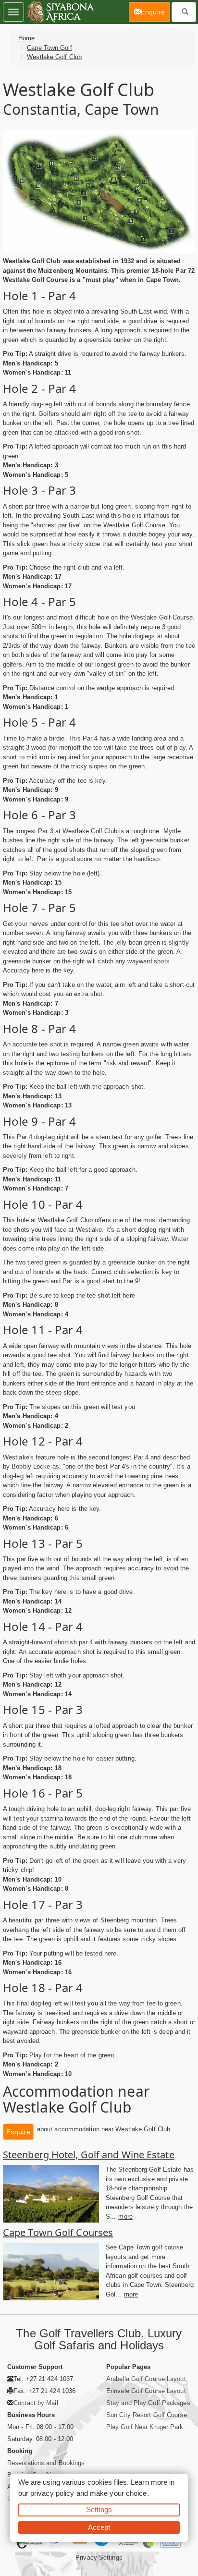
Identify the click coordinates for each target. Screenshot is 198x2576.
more (125, 2217)
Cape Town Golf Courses (58, 2232)
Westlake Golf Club (54, 57)
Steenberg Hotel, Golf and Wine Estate (89, 2155)
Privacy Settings (99, 2558)
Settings (99, 2509)
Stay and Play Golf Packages (148, 2403)
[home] (60, 12)
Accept (99, 2527)
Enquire (18, 2132)
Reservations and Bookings (46, 2463)
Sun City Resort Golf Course (147, 2415)
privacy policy (52, 2493)
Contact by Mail (36, 2403)
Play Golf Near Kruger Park (145, 2427)
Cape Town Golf (49, 48)
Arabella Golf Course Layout (146, 2379)
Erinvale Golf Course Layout (146, 2391)
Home (26, 38)
